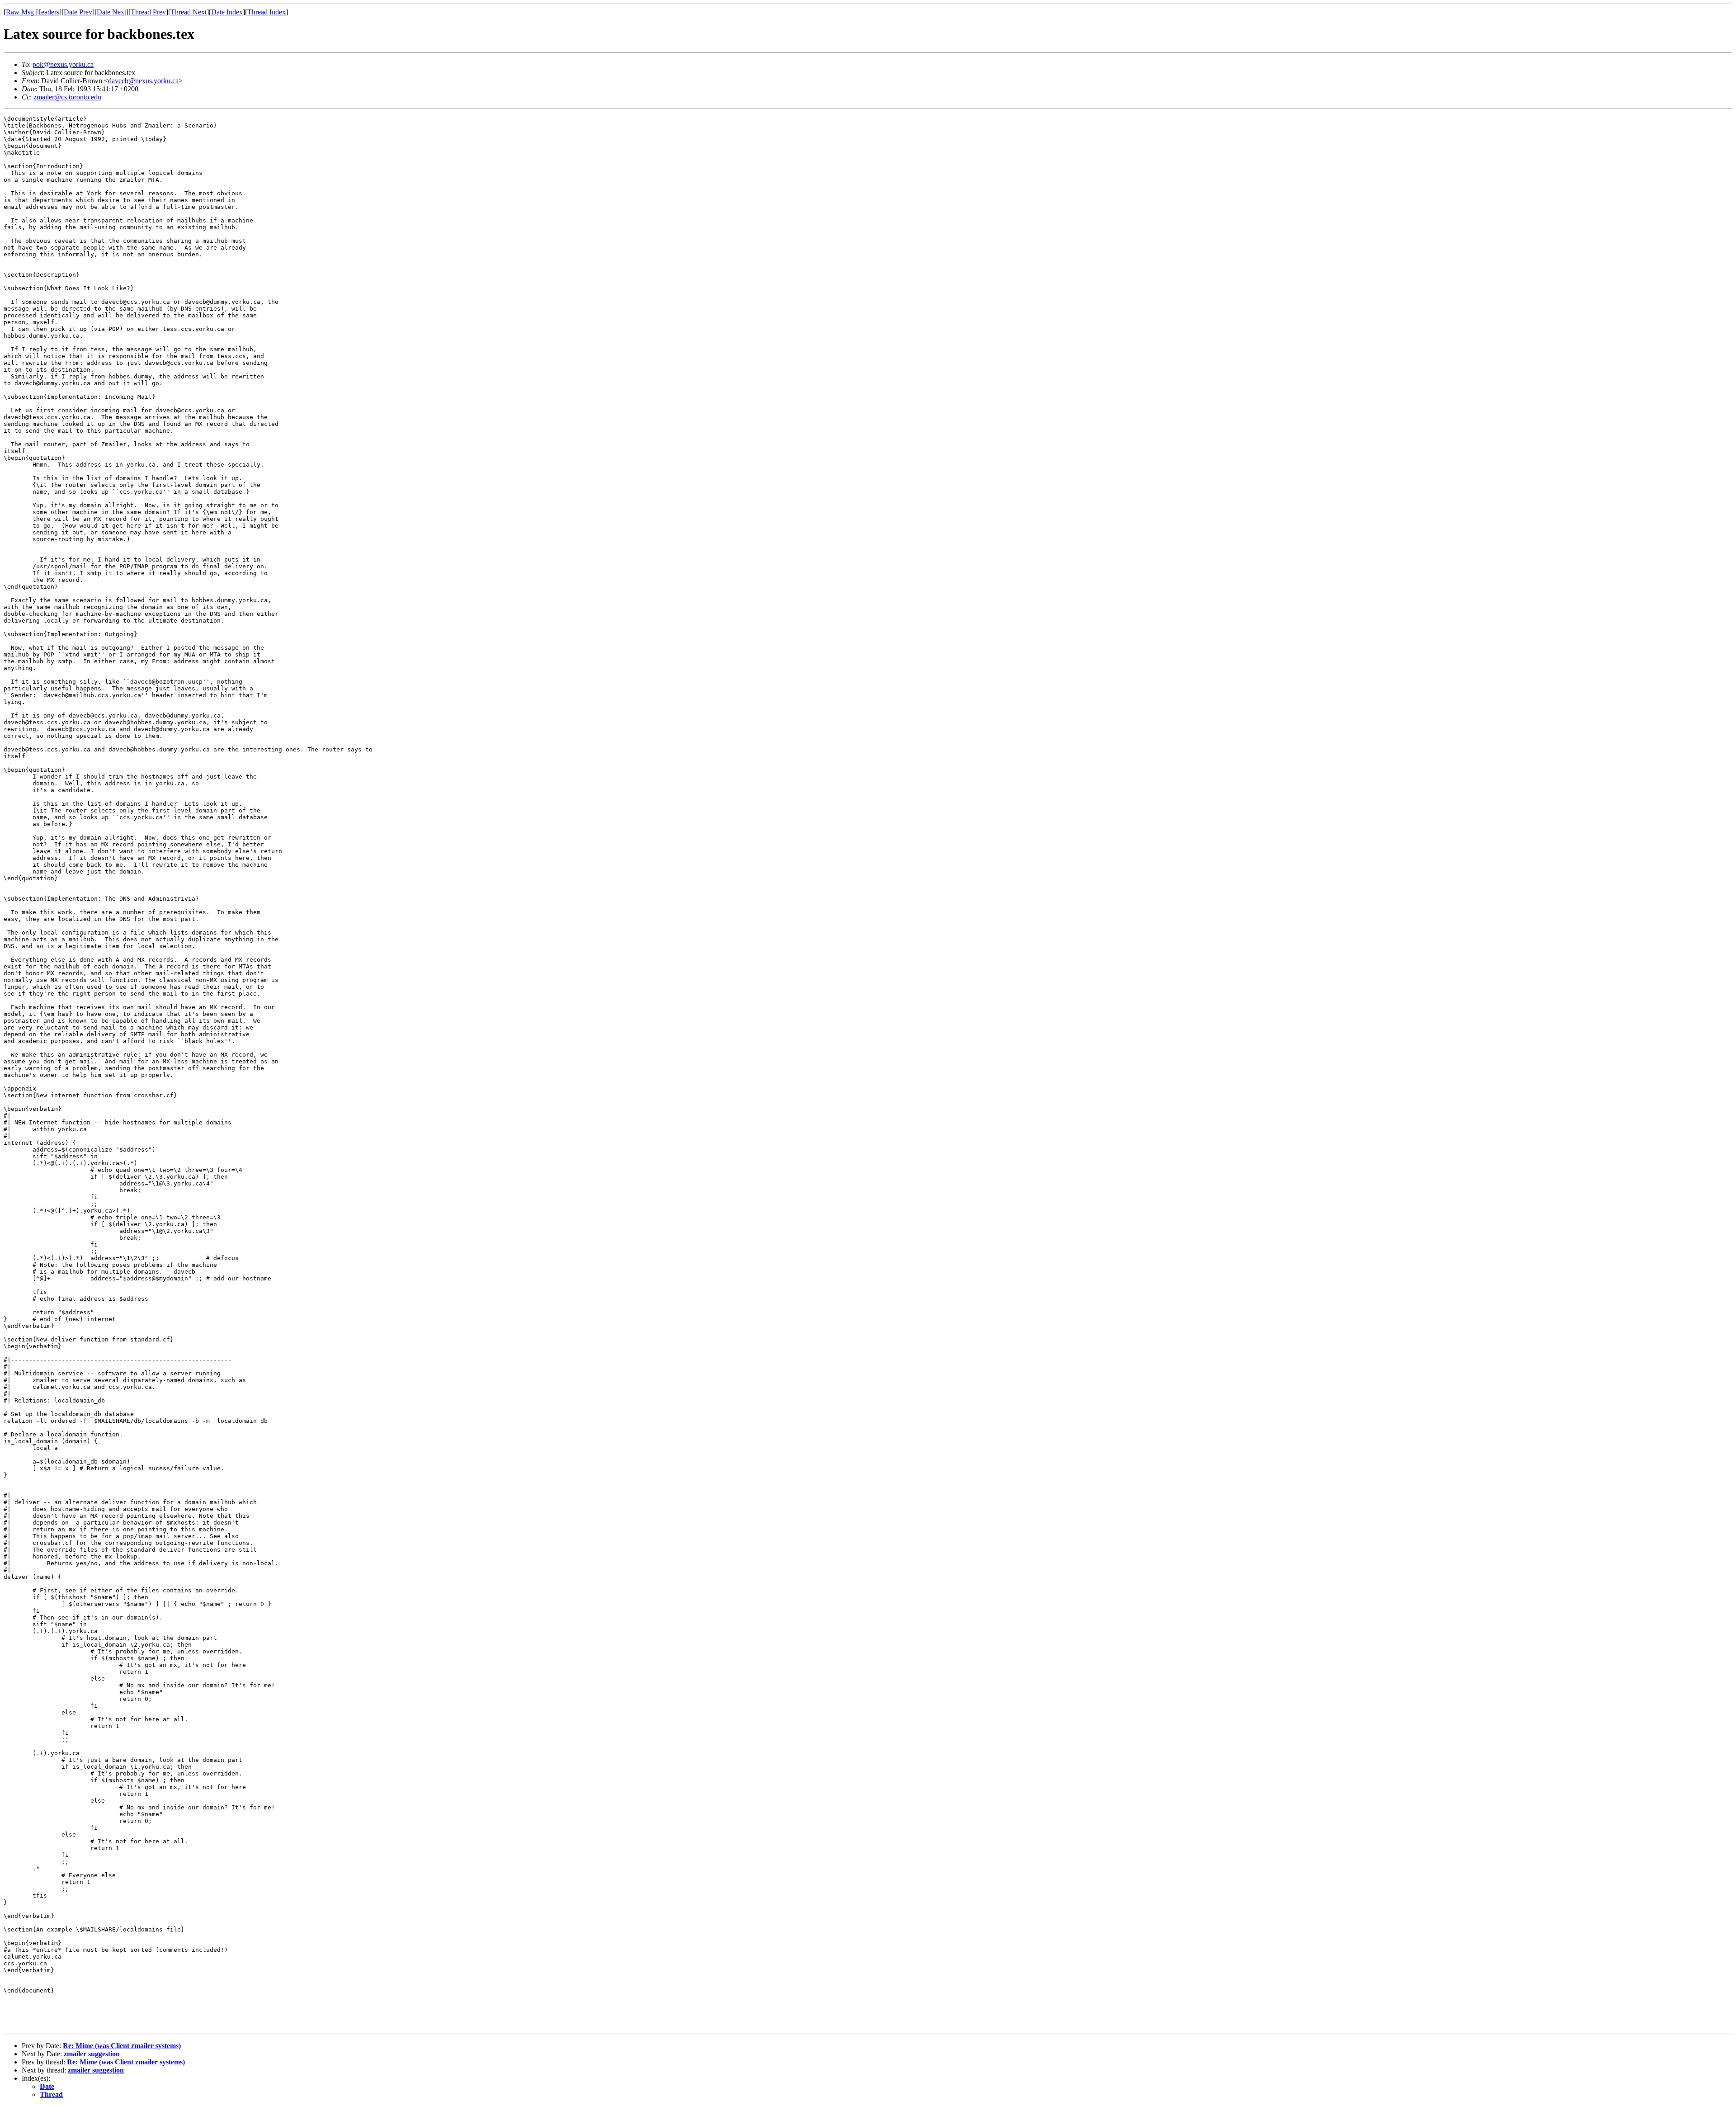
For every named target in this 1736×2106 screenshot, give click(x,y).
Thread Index (267, 12)
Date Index (227, 12)
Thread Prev (148, 12)
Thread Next (189, 12)
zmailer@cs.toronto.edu (67, 97)
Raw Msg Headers (33, 12)
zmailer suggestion (92, 2054)
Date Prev (78, 12)
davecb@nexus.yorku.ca (143, 81)
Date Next (111, 12)
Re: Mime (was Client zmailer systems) (122, 2046)
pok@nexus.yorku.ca (63, 64)
